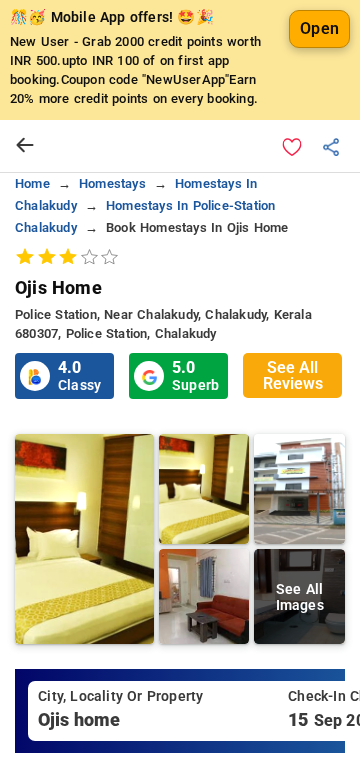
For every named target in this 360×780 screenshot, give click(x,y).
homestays (112, 183)
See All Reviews (293, 375)
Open (319, 28)
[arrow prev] (25, 146)
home (32, 183)
